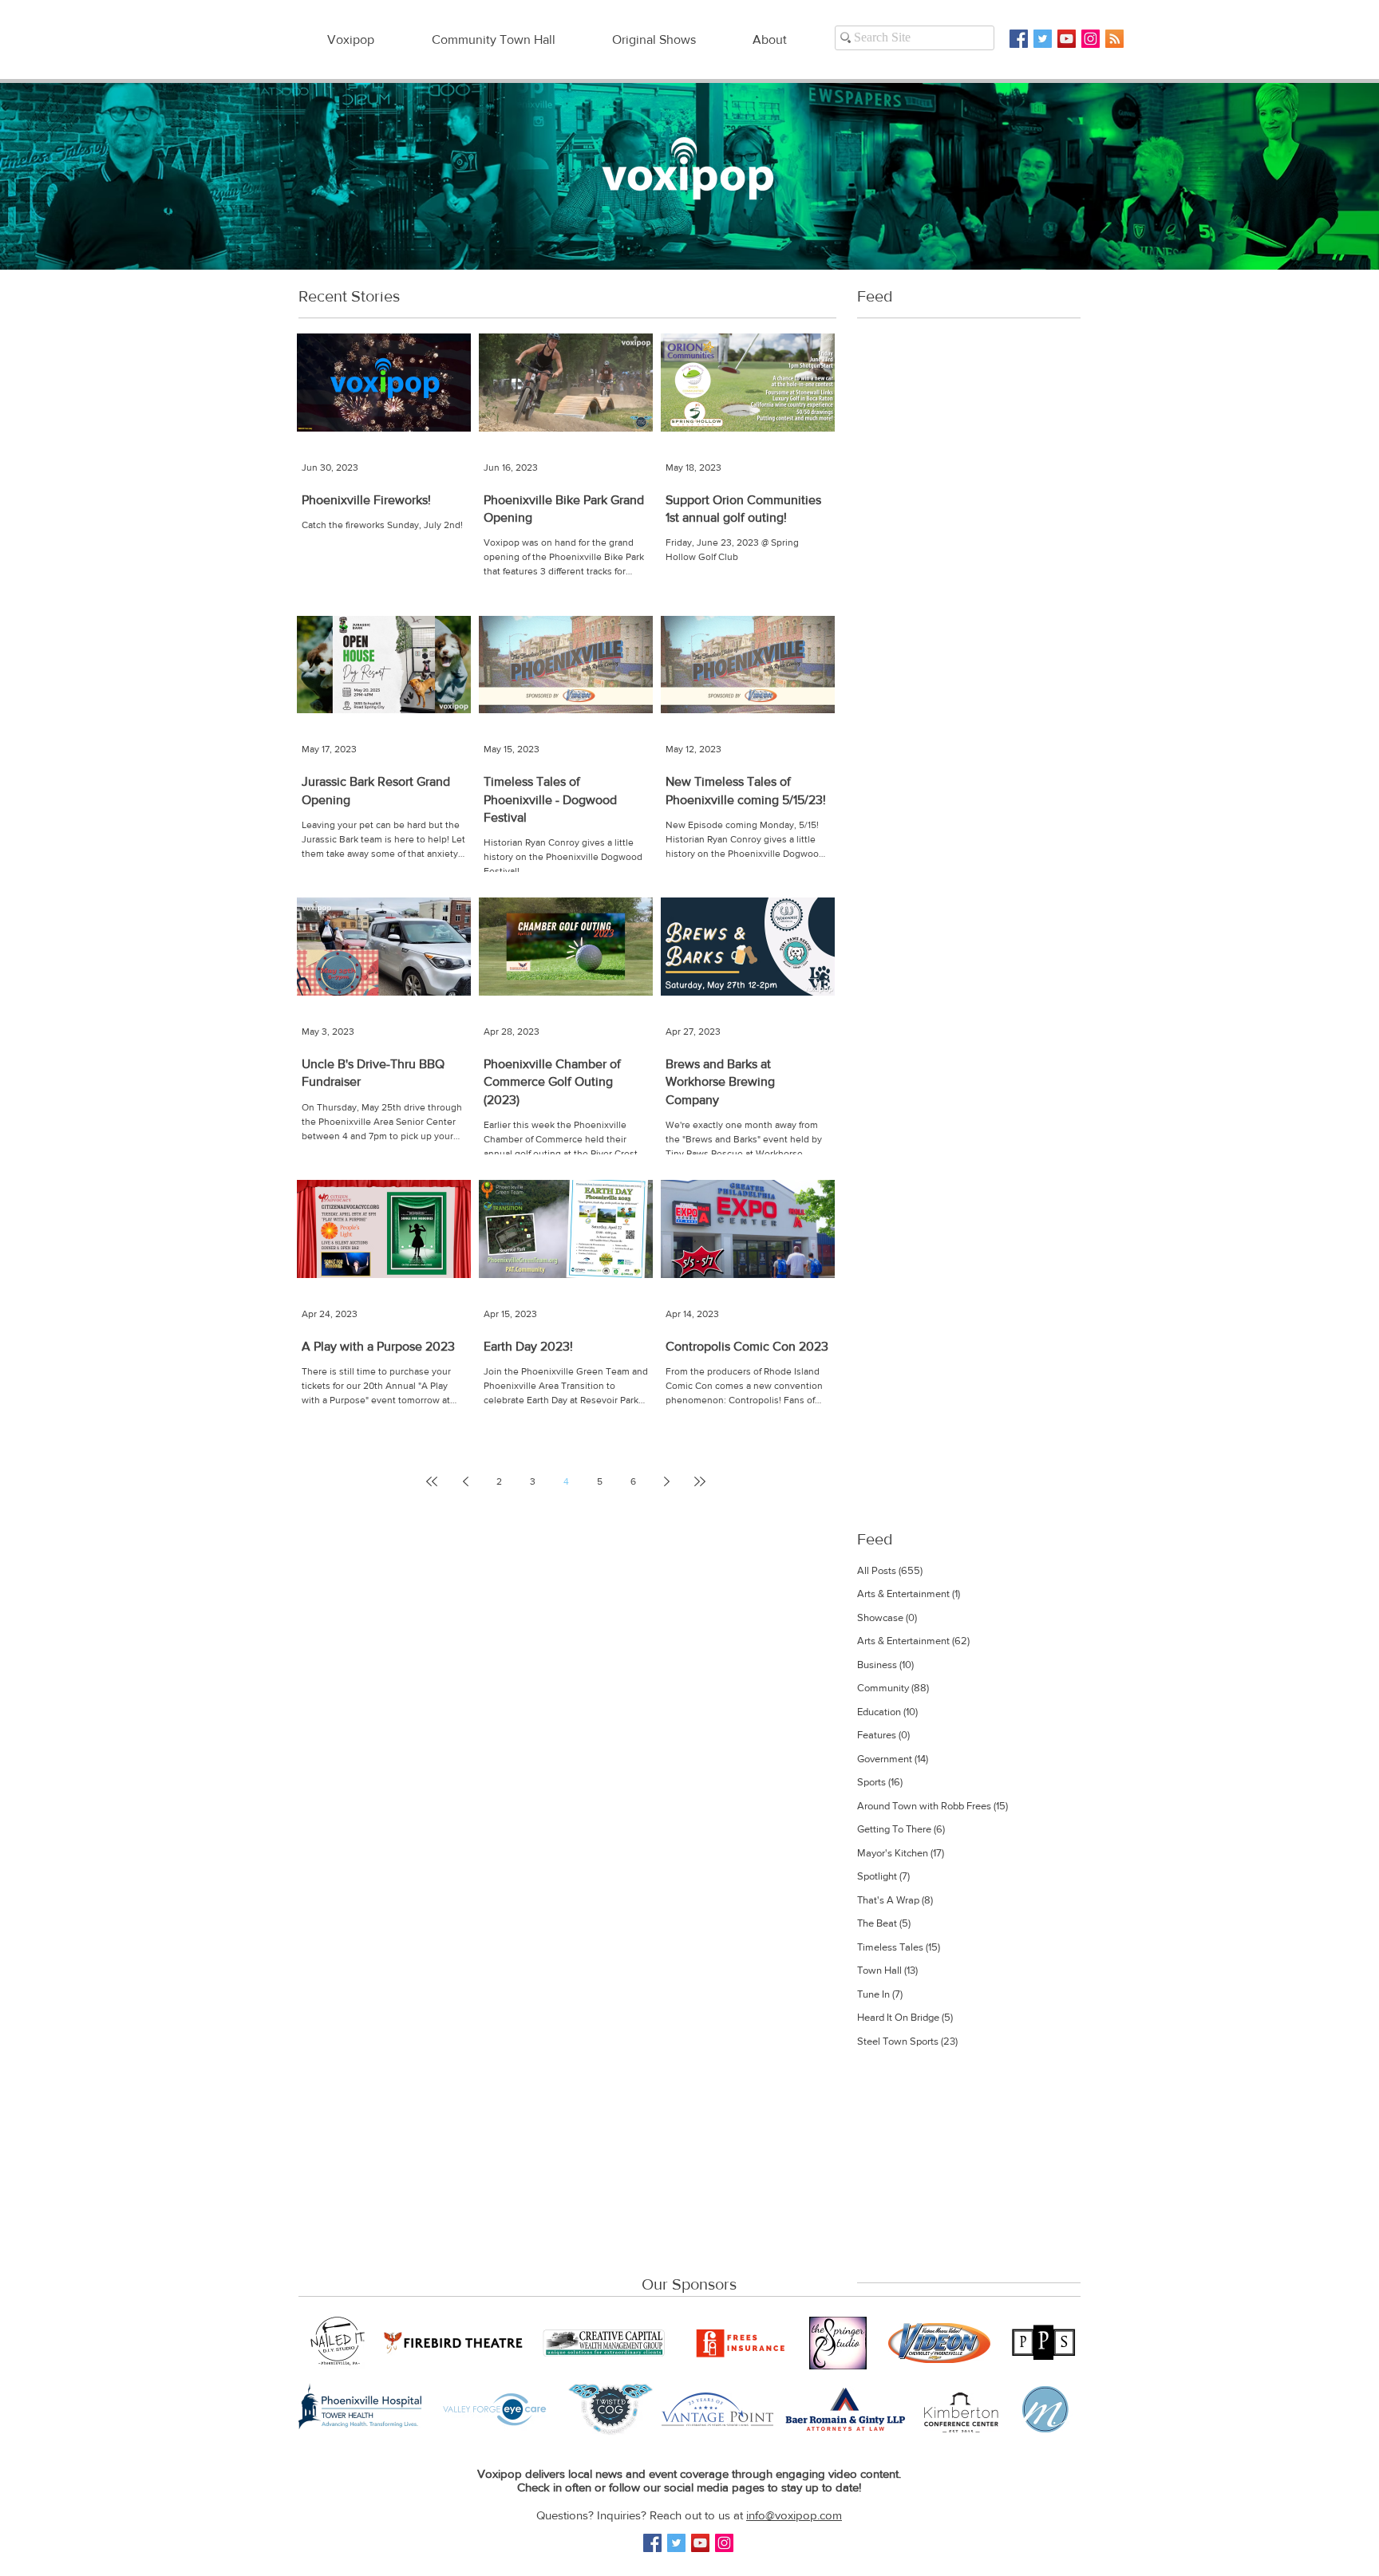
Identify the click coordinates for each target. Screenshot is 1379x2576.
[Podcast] (1114, 39)
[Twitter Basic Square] (1043, 39)
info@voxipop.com (794, 2515)
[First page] (432, 1481)
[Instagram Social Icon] (1091, 39)
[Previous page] (465, 1481)
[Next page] (666, 1481)
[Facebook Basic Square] (1019, 39)
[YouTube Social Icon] (1067, 39)
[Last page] (700, 1481)
